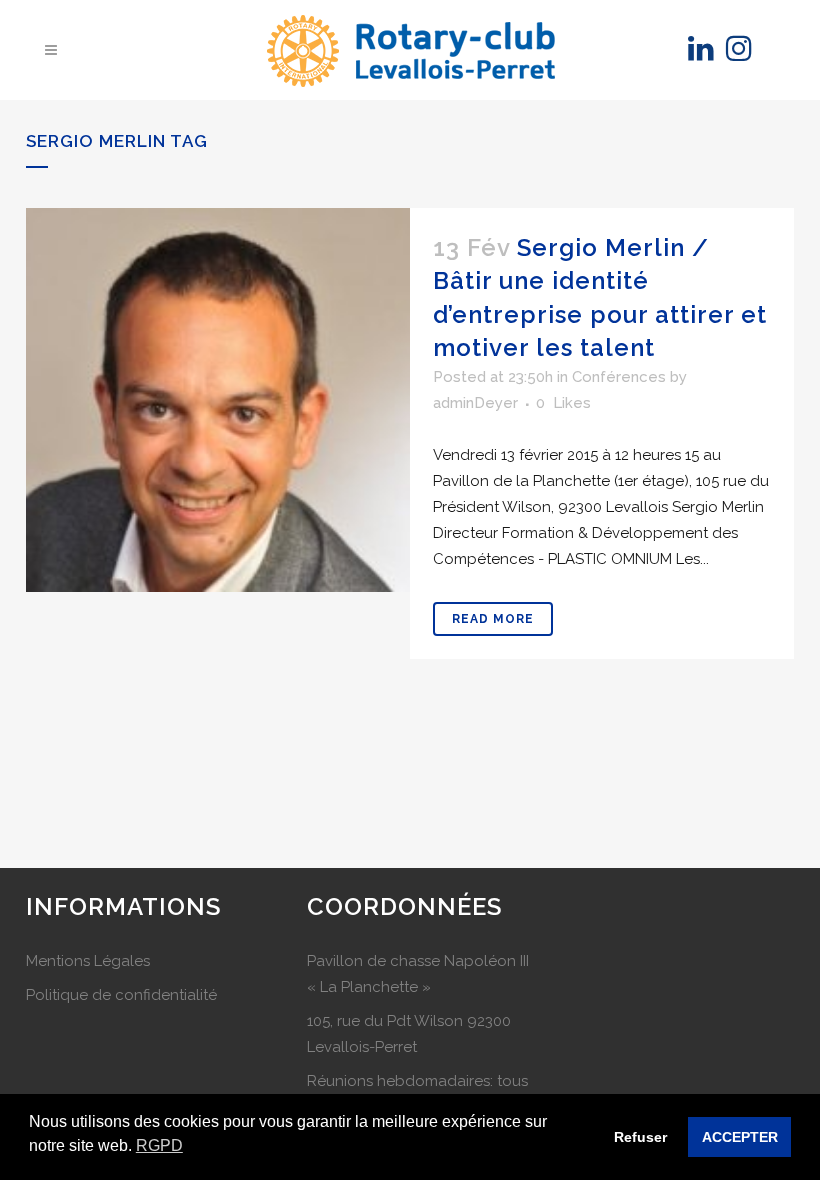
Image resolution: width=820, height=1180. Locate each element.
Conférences (619, 377)
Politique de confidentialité (121, 995)
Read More (493, 619)
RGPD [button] (159, 1145)
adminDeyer (475, 403)
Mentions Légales (88, 961)
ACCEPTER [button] (740, 1137)
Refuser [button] (640, 1137)
